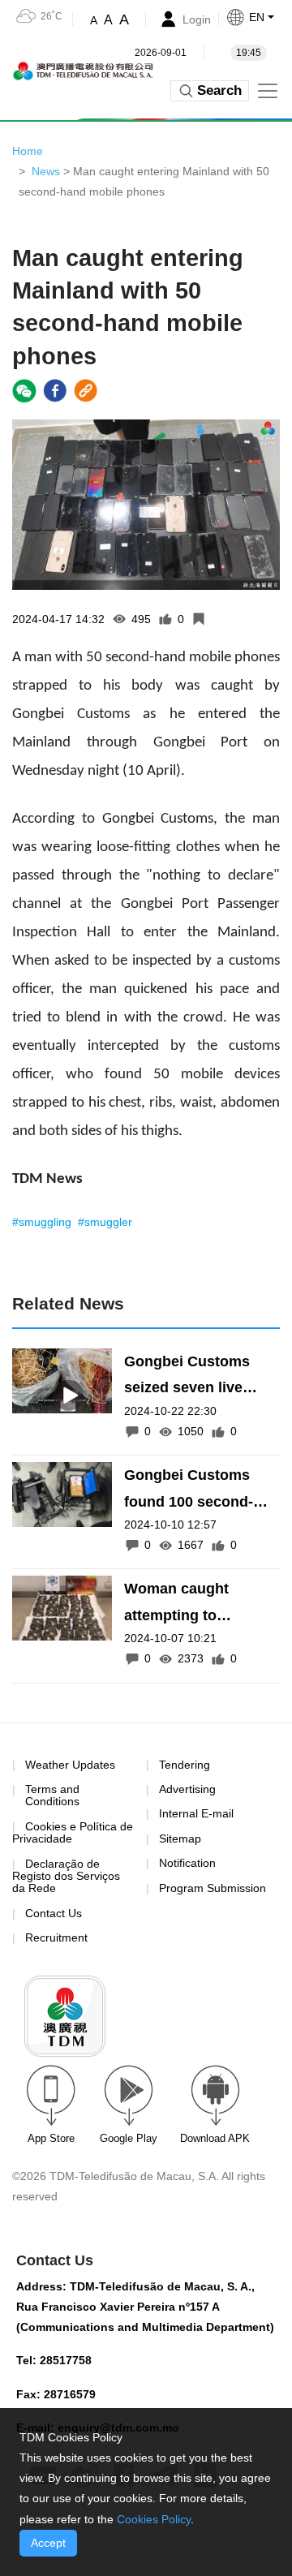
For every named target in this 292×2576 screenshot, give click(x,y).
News (46, 171)
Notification (187, 1863)
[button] (259, 17)
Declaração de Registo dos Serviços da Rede (66, 1876)
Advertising (187, 1789)
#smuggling (43, 1222)
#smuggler (105, 1222)
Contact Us (54, 1913)
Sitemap (180, 1838)
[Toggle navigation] (268, 91)
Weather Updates (70, 1765)
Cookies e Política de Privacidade (73, 1832)
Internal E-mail (196, 1813)
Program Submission (213, 1888)
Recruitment (56, 1937)
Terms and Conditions (52, 1795)
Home (28, 151)
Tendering (185, 1765)
